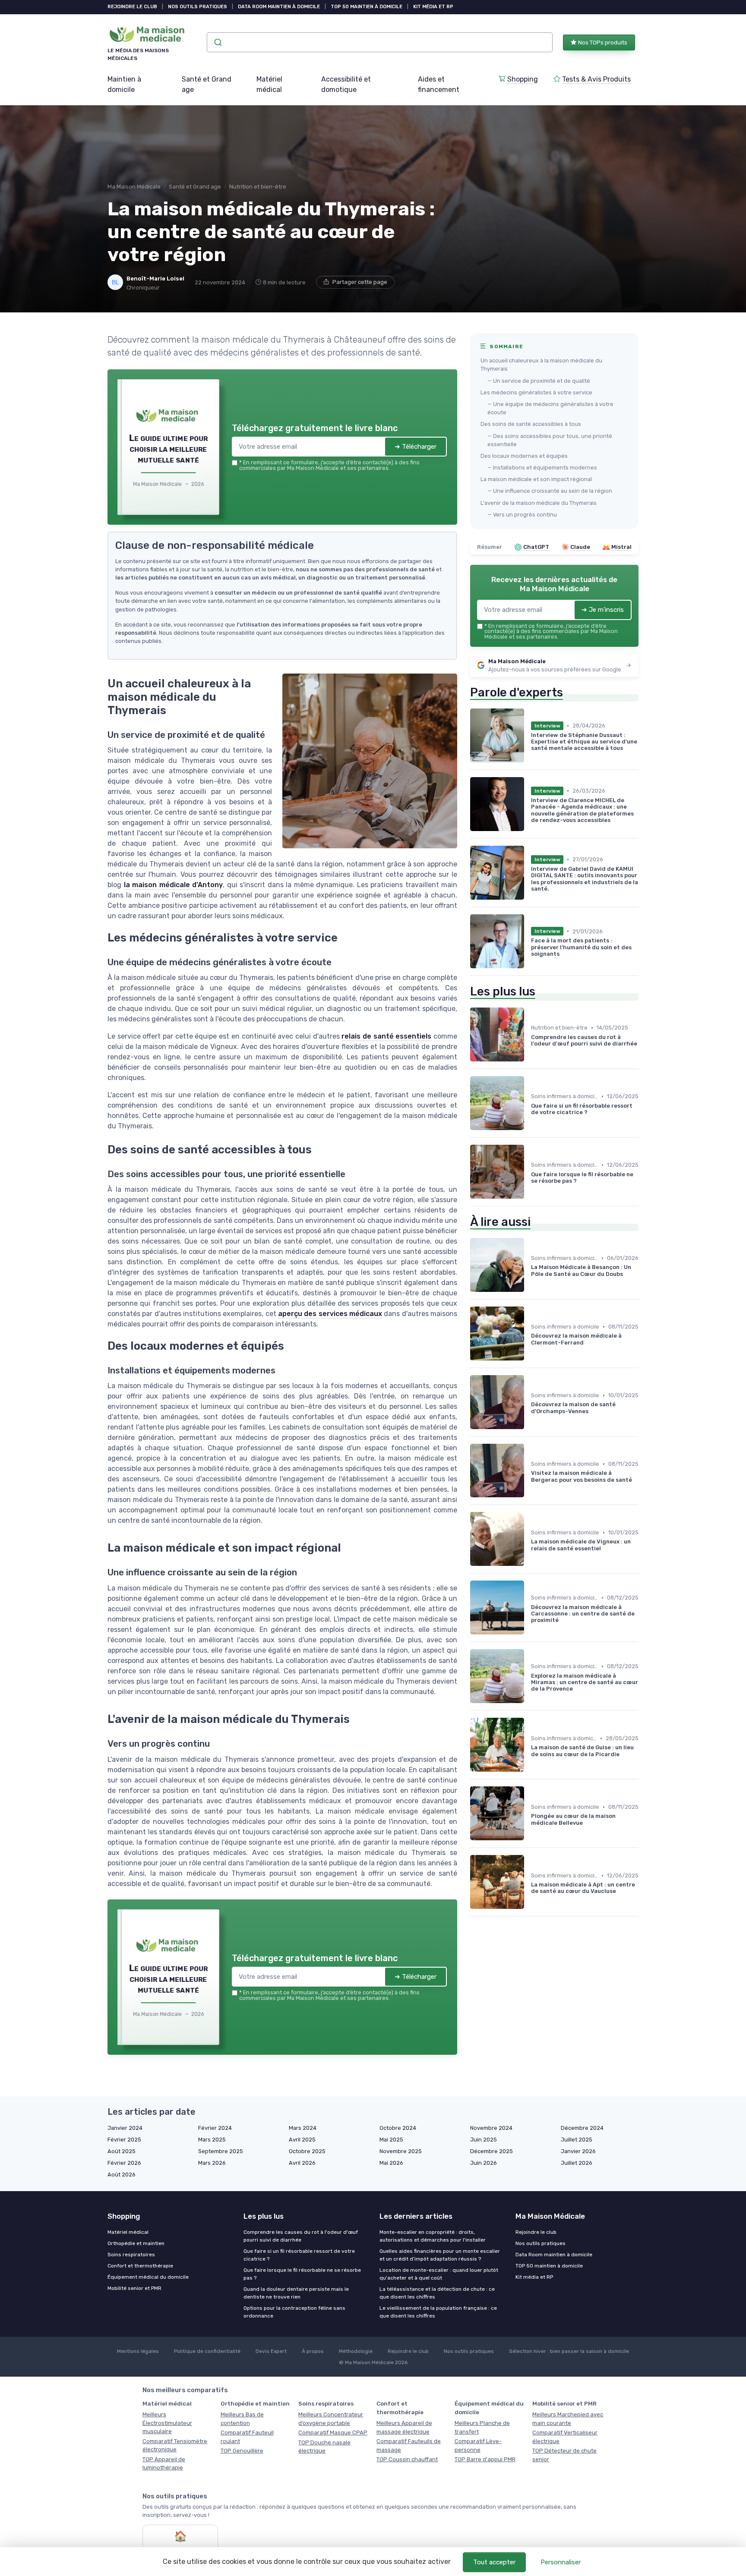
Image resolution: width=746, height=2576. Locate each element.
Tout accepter (494, 2562)
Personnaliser (561, 2562)
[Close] (529, 1224)
